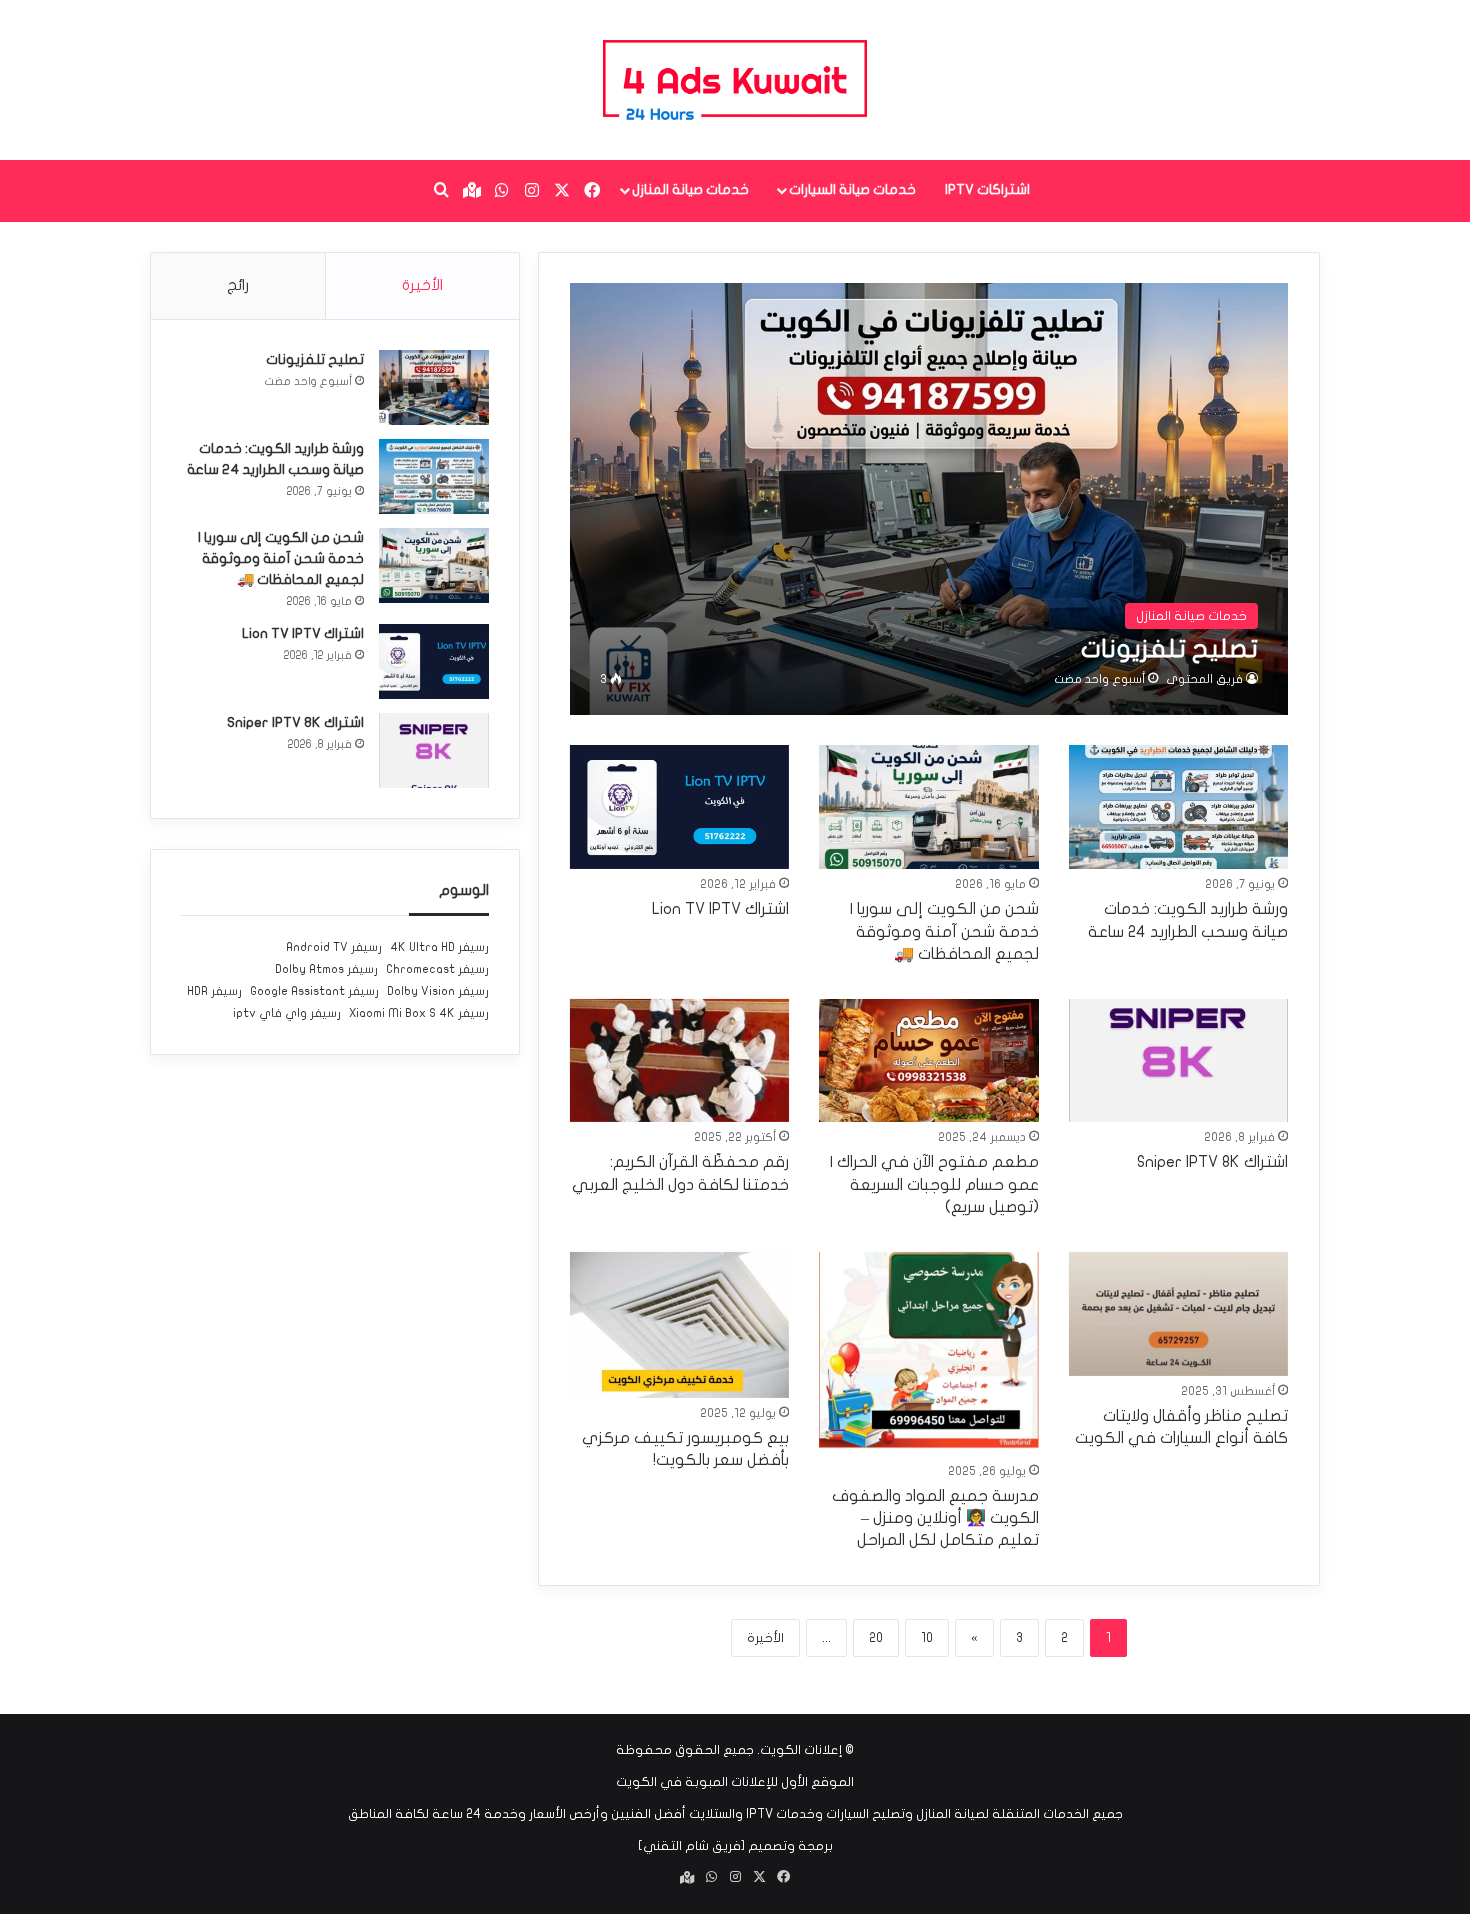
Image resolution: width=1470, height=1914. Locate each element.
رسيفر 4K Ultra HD (439, 947)
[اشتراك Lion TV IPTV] (680, 807)
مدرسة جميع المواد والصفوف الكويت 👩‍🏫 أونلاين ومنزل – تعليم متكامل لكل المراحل (935, 1518)
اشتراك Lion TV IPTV (720, 909)
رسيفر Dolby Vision (438, 991)
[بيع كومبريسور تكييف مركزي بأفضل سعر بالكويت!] (680, 1325)
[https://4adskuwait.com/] (734, 80)
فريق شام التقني (692, 1846)
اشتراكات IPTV (987, 189)
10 (927, 1638)
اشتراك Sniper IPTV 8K (1212, 1162)
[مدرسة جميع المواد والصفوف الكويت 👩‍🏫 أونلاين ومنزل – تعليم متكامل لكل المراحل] (929, 1354)
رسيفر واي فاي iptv (287, 1013)
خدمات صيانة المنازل (690, 189)
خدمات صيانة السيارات (852, 189)
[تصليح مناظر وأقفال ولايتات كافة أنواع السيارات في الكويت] (1179, 1314)
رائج (238, 285)
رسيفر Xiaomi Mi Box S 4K (419, 1013)
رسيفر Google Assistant (314, 991)
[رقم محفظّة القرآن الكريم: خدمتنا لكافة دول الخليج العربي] (680, 1061)
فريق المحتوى (1204, 679)
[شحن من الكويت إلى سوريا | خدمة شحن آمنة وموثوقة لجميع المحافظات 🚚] (929, 807)
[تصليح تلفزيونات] (929, 499)
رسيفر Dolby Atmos (326, 969)
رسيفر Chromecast (437, 969)
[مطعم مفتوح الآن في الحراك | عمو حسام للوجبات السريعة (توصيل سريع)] (929, 1061)
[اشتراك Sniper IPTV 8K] (1179, 1061)
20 (876, 1638)
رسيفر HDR (214, 991)
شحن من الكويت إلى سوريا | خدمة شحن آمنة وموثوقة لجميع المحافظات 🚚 (944, 931)
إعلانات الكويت (801, 1750)
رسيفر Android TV (334, 947)
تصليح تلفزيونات (315, 359)
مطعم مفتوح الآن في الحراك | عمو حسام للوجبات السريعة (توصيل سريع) (934, 1184)
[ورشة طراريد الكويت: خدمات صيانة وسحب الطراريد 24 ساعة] (1179, 807)
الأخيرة (765, 1638)
